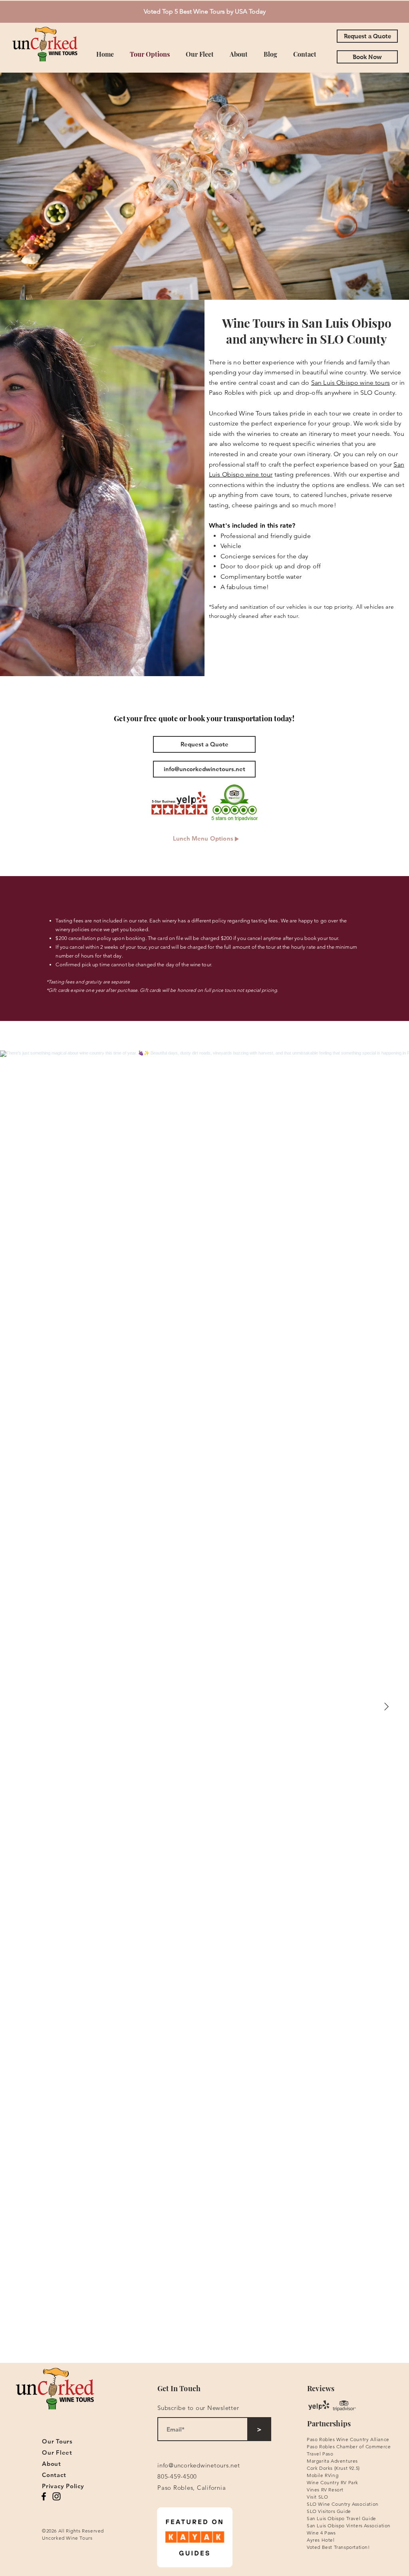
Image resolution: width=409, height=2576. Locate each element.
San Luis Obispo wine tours (350, 383)
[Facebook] (44, 2496)
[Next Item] (386, 1707)
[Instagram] (57, 2496)
